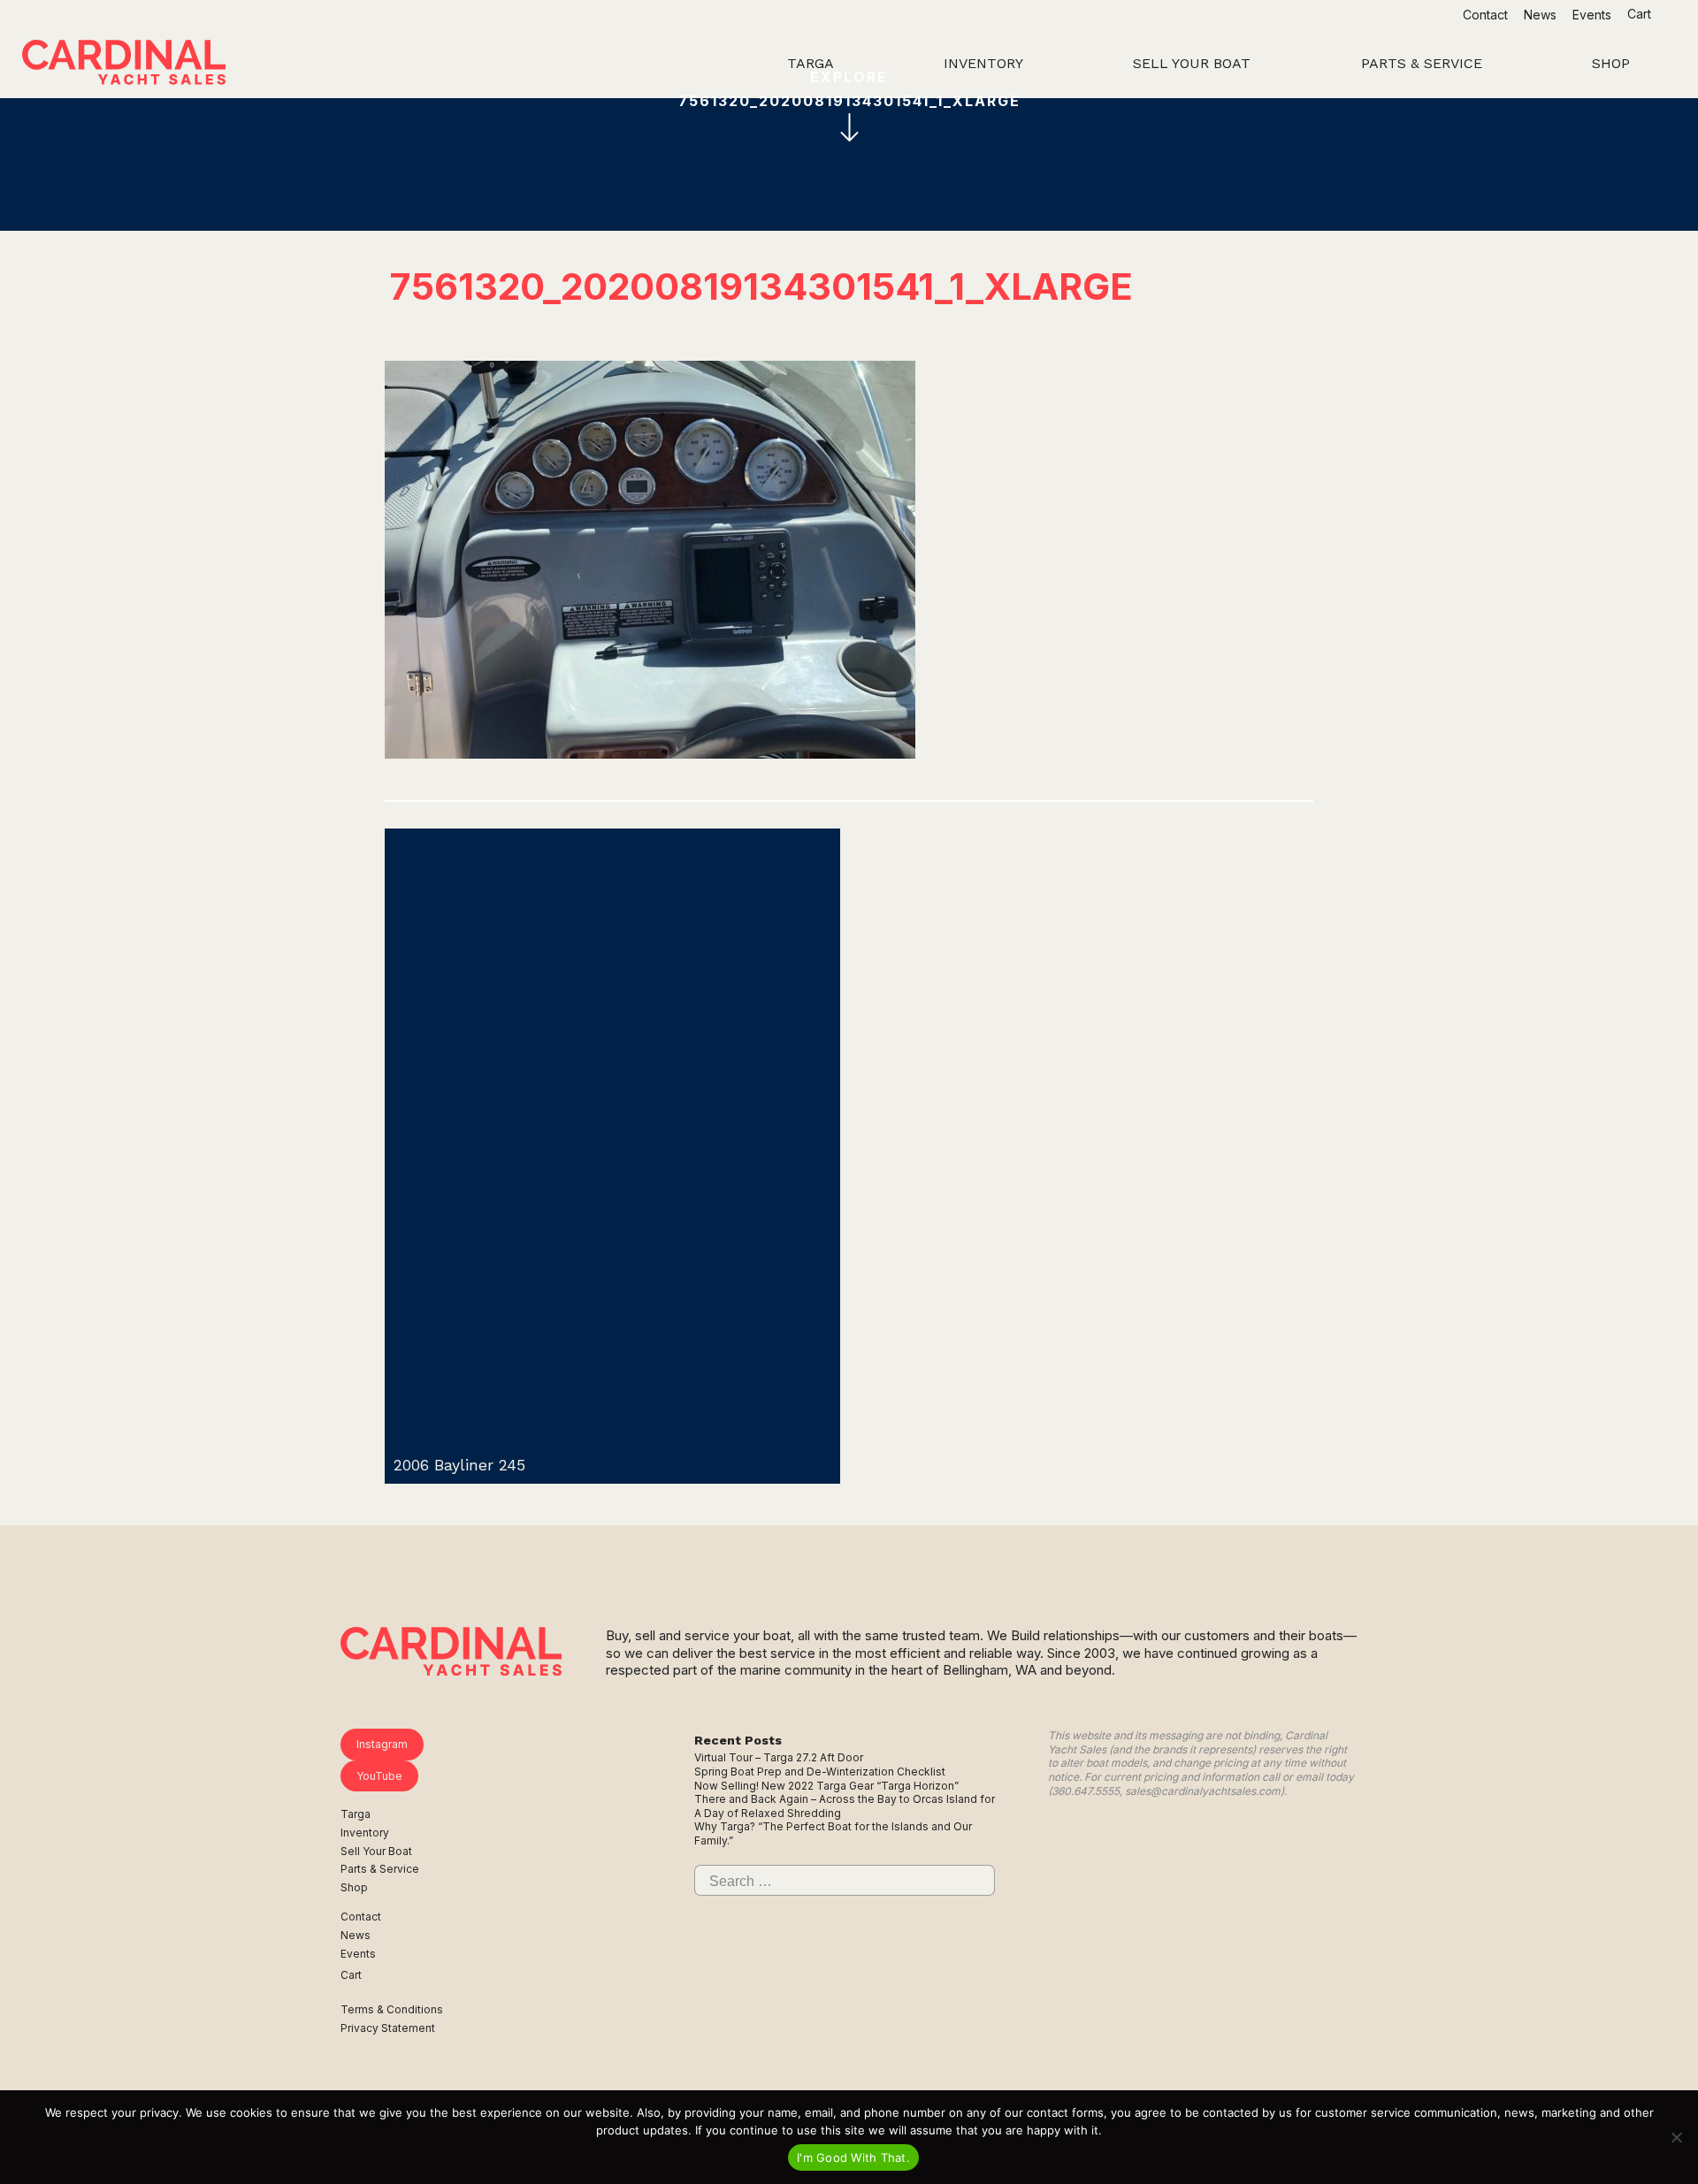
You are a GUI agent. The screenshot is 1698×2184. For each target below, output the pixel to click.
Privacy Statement (388, 2028)
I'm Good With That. (853, 2157)
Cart (1641, 14)
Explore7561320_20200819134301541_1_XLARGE (849, 89)
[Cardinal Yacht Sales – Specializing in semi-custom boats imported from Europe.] (124, 65)
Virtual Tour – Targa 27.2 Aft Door (779, 1757)
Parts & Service (380, 1869)
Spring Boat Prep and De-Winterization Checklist (820, 1772)
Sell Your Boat (376, 1851)
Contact (1485, 15)
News (1540, 15)
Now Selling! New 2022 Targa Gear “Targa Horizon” (826, 1786)
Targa (356, 1814)
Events (1592, 15)
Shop (354, 1887)
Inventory (365, 1833)
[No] (1676, 2137)
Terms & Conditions (392, 2009)
